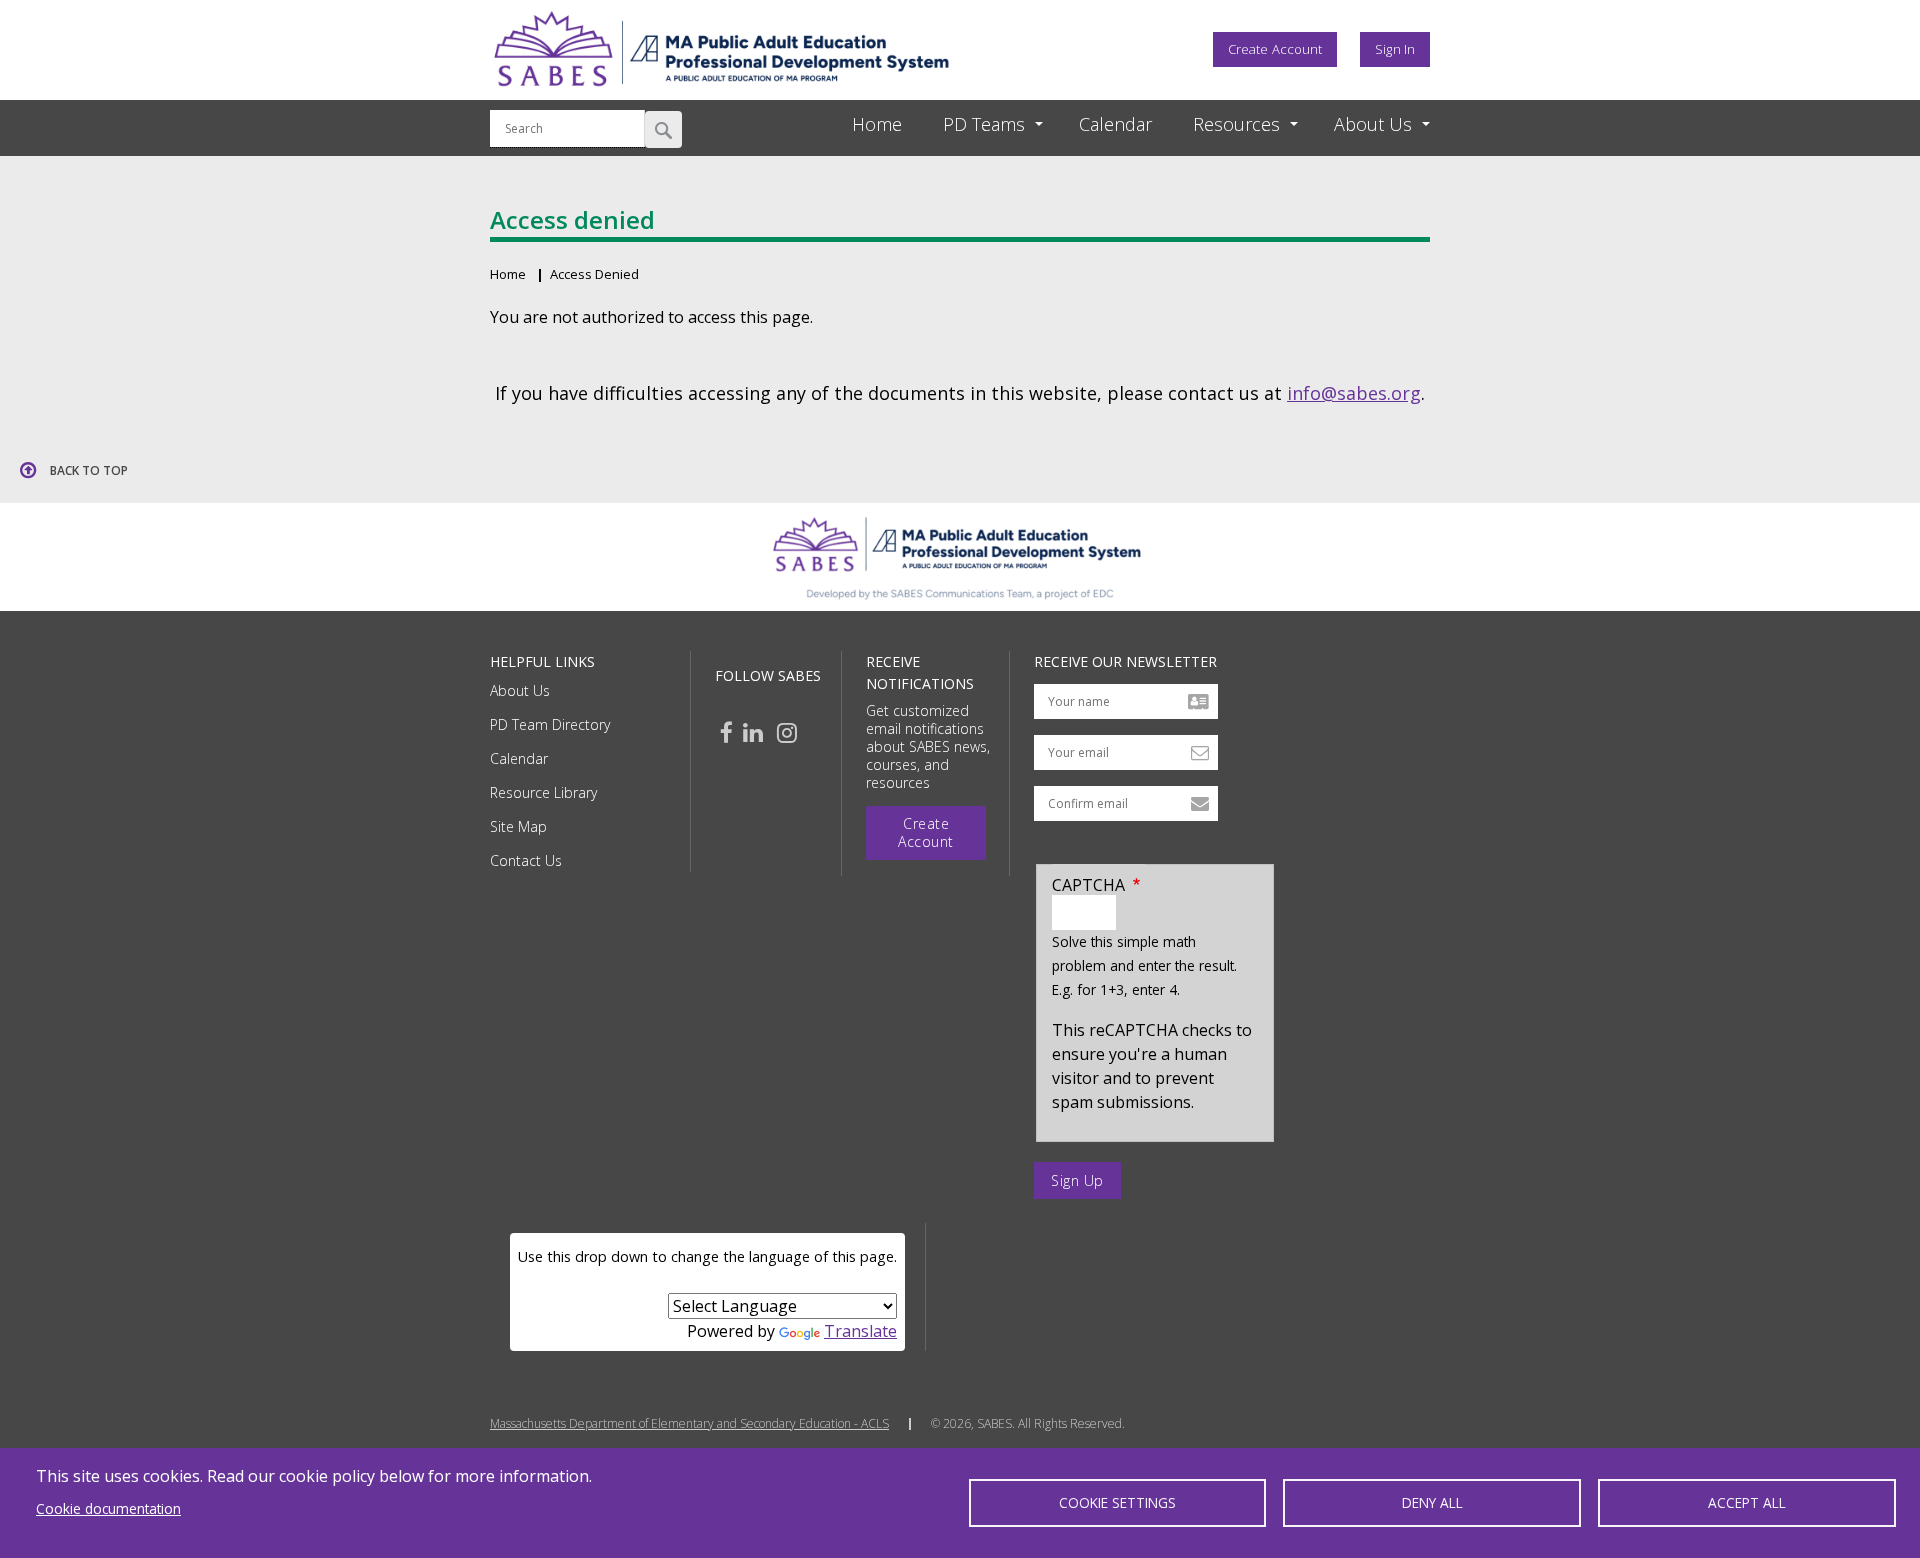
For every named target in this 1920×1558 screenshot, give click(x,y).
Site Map (518, 826)
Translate (860, 1331)
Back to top (89, 470)
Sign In (1395, 49)
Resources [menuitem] (1236, 124)
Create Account (1275, 49)
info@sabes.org (1354, 393)
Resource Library (543, 792)
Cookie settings (1117, 1502)
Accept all (1747, 1502)
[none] (975, 124)
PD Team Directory (550, 724)
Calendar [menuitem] (1115, 124)
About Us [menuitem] (1373, 124)
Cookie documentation (108, 1508)
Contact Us (526, 860)
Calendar (519, 758)
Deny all (1432, 1502)
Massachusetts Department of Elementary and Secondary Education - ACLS (689, 1424)
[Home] (721, 93)
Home (508, 274)
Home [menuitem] (877, 124)
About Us (520, 690)
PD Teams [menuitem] (984, 124)
